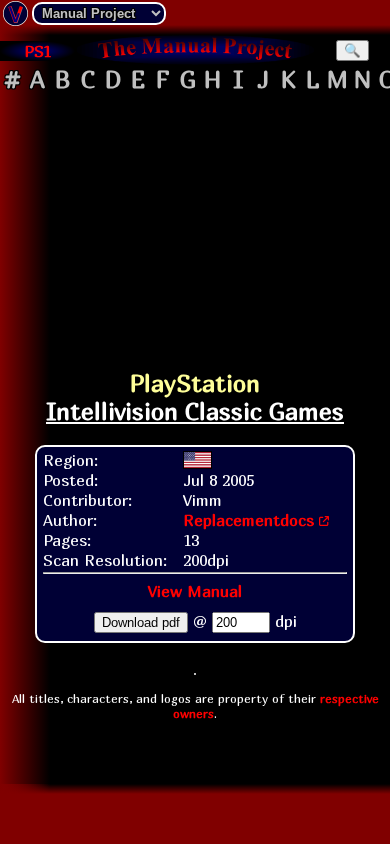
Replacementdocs (248, 520)
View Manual (195, 591)
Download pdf (141, 622)
